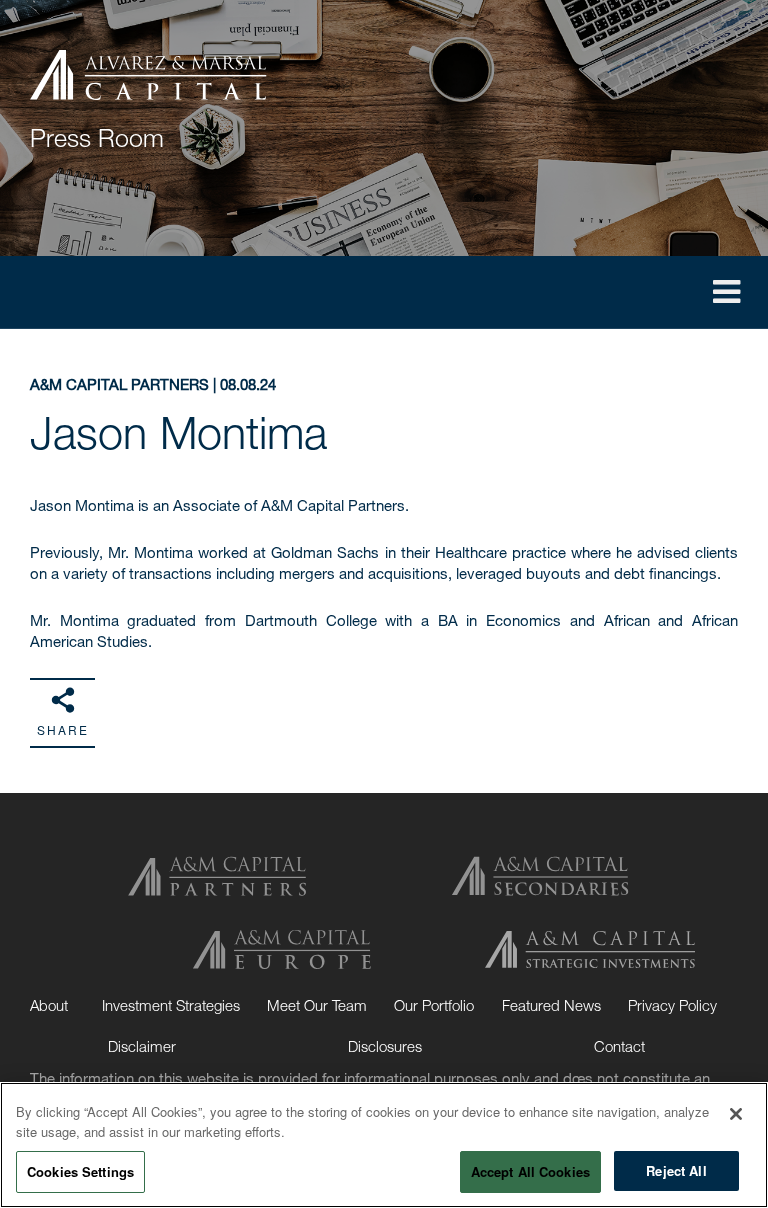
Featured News (551, 1005)
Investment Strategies (171, 1005)
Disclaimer (142, 1046)
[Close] (736, 1114)
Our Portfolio (434, 1005)
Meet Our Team (317, 1005)
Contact (619, 1046)
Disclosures (385, 1046)
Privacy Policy (672, 1005)
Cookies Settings (80, 1171)
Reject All (676, 1170)
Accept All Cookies (530, 1171)
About (49, 1005)
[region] (384, 1145)
